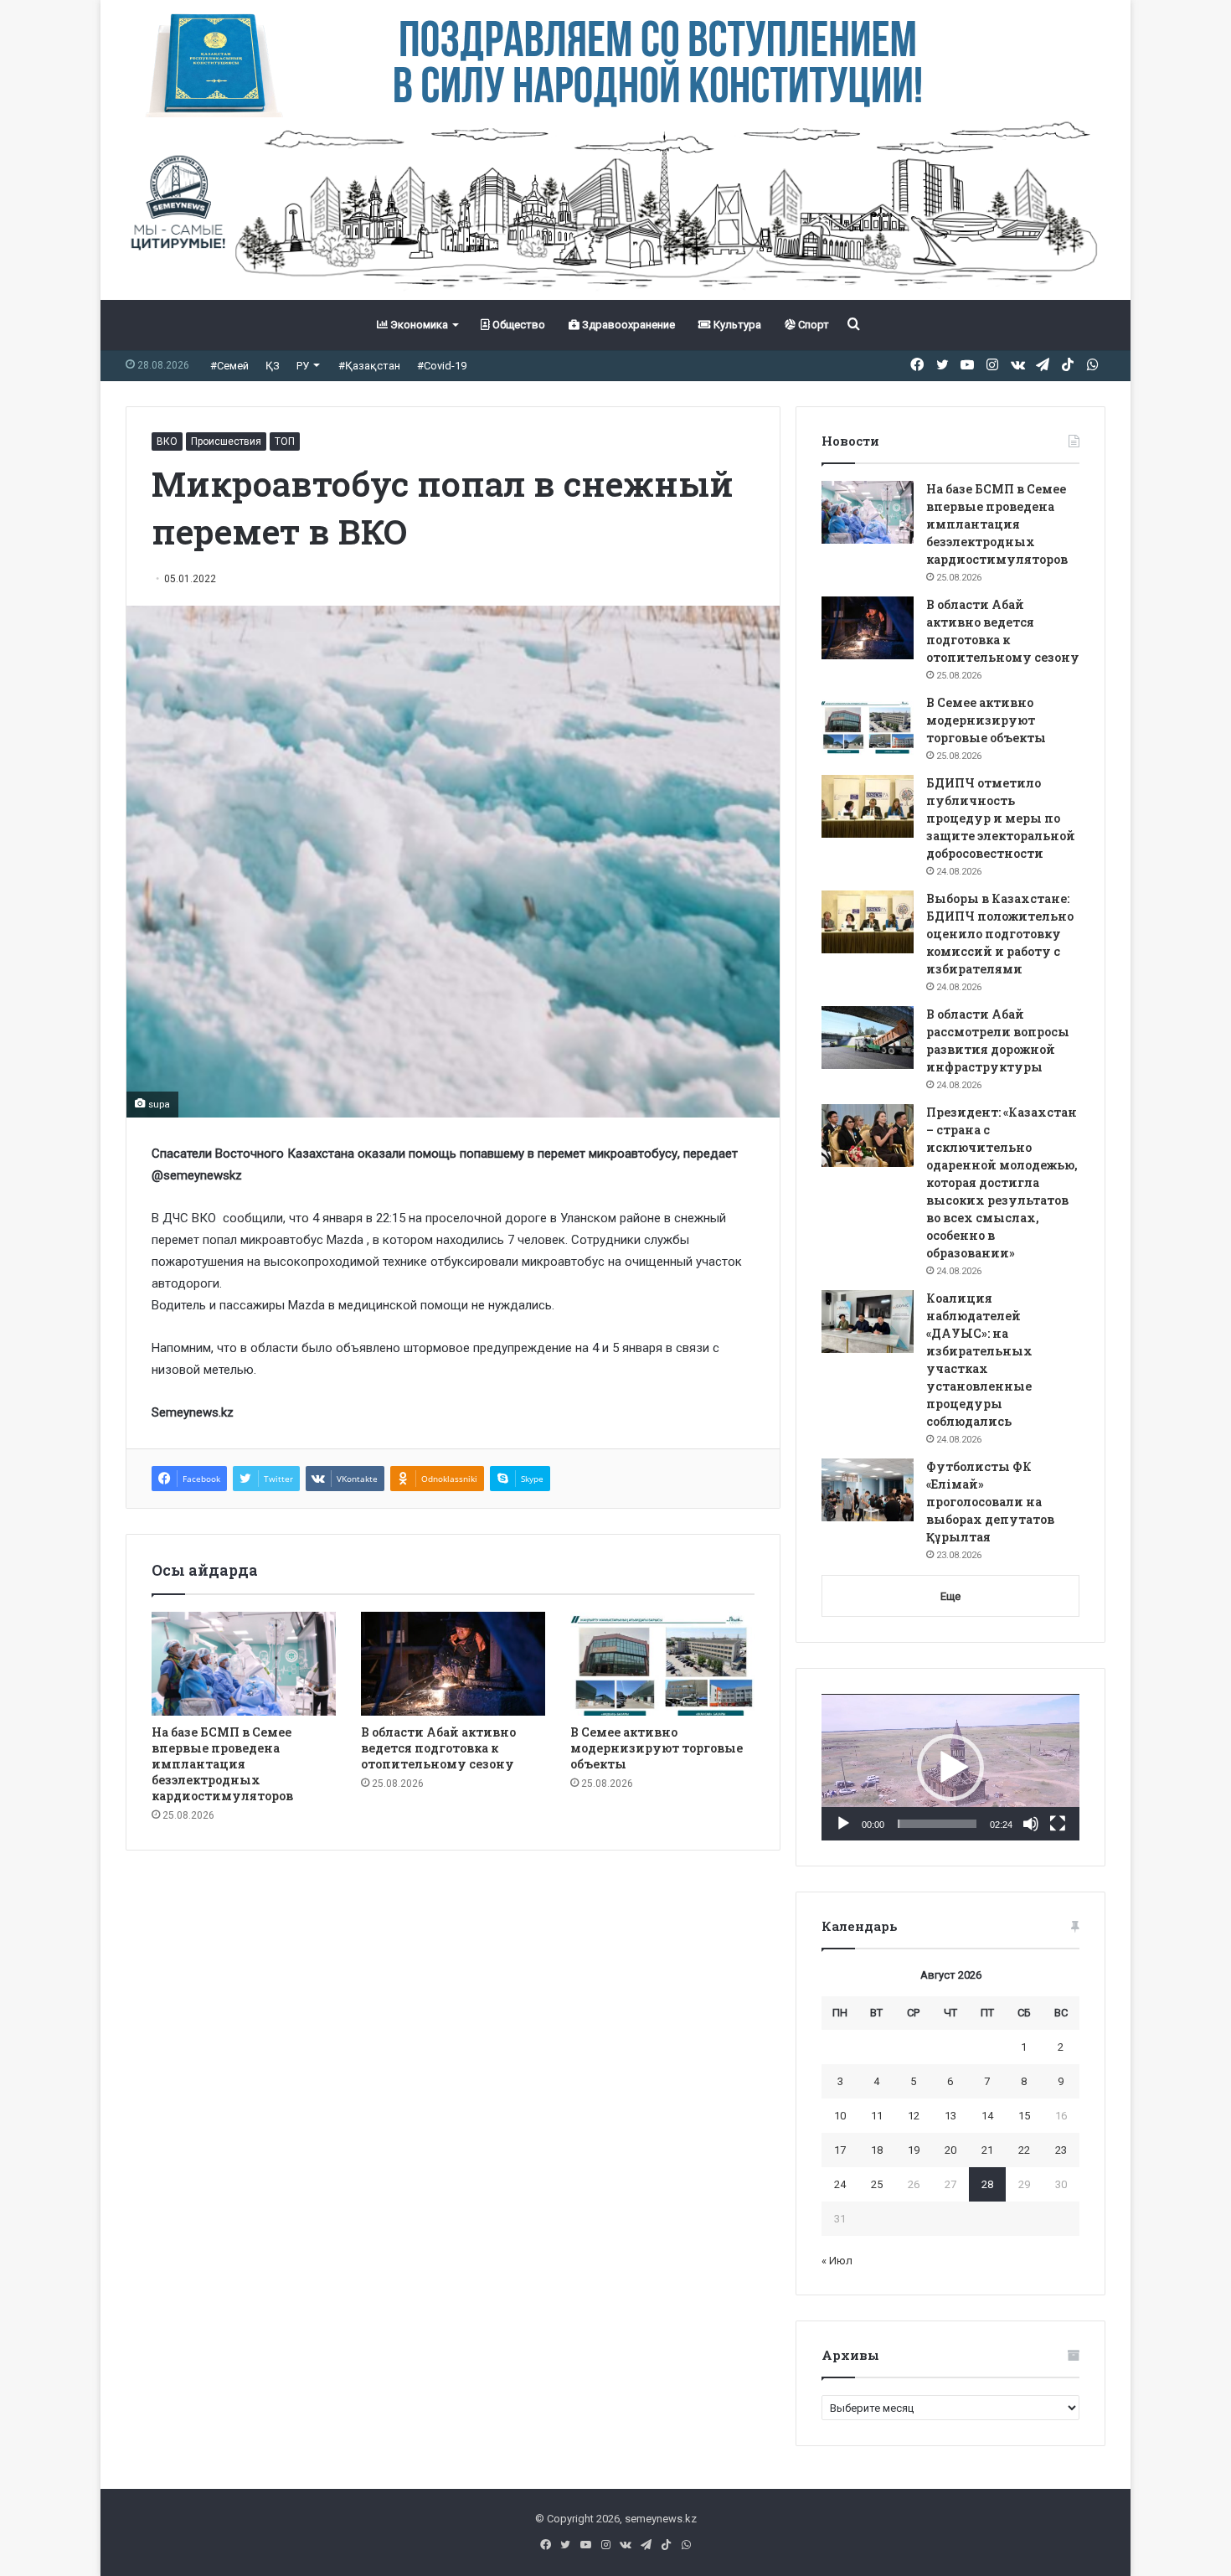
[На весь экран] (1058, 1824)
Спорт (812, 325)
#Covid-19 (442, 366)
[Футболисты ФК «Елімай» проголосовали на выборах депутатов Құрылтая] (868, 1490)
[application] (950, 1768)
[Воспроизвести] (843, 1824)
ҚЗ (273, 366)
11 (877, 2116)
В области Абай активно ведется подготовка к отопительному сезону (438, 1748)
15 (1024, 2116)
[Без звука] (1031, 1824)
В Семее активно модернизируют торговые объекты (657, 1748)
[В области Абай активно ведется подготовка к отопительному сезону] (453, 1664)
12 (914, 2116)
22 (1024, 2150)
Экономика (418, 325)
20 (950, 2150)
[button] (950, 1768)
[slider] (937, 1824)
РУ (303, 366)
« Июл (837, 2261)
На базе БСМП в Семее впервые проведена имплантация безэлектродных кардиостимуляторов (222, 1764)
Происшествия (226, 441)
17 (840, 2150)
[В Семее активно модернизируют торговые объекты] (662, 1664)
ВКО (167, 441)
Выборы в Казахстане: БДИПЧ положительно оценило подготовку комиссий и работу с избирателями (1000, 934)
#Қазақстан (369, 366)
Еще (950, 1596)
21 (987, 2150)
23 (1061, 2150)
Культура (736, 325)
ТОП (285, 441)
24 (840, 2184)
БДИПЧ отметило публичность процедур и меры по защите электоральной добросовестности (1001, 818)
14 (987, 2116)
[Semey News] (615, 209)
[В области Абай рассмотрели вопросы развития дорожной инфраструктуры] (868, 1038)
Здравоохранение (627, 325)
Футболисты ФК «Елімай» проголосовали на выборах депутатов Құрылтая (990, 1502)
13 (950, 2116)
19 (914, 2150)
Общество (518, 325)
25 (877, 2184)
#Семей (229, 366)
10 (840, 2116)
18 (877, 2150)
